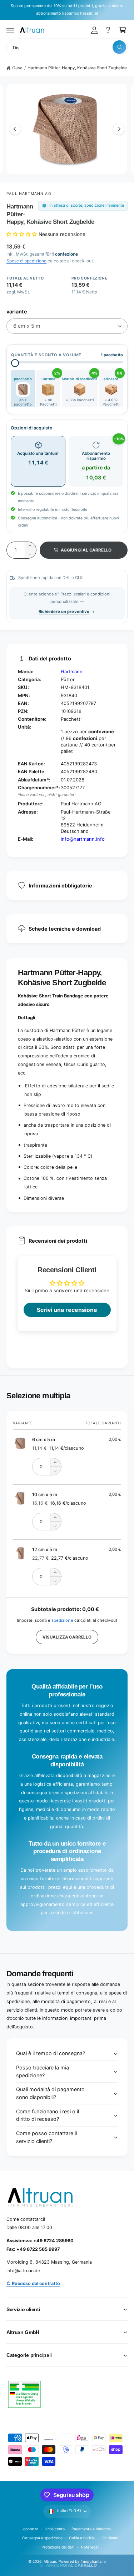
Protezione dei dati (58, 2547)
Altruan (50, 2561)
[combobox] (67, 47)
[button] (10, 30)
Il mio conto (55, 2529)
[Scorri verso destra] (119, 129)
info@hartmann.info (83, 839)
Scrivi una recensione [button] (67, 1310)
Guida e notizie (82, 2538)
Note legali (90, 2547)
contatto (31, 2529)
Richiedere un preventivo (64, 612)
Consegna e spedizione (42, 2538)
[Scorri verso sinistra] (15, 129)
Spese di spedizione (26, 261)
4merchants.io (93, 2561)
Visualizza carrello (67, 1637)
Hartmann (72, 671)
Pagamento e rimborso (91, 2529)
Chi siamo (110, 2538)
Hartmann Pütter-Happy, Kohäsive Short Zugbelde (77, 68)
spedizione (62, 1620)
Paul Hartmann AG (29, 193)
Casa (17, 68)
